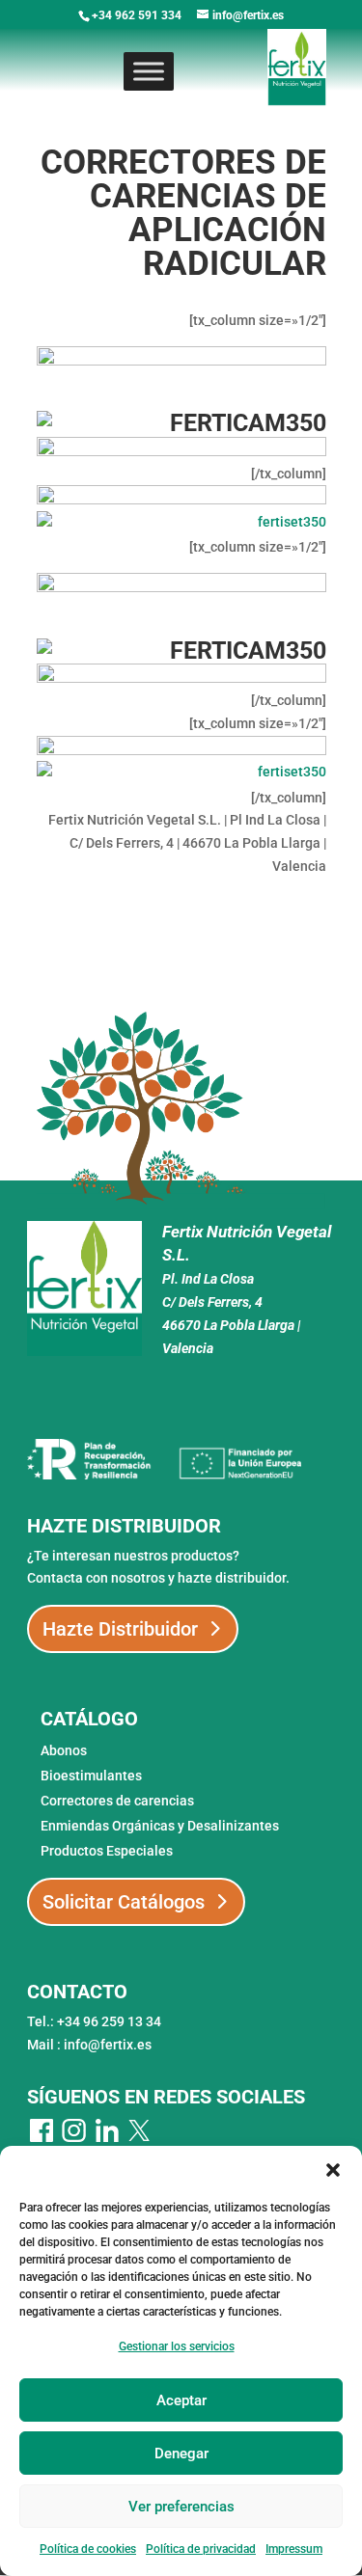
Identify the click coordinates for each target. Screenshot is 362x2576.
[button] (333, 2170)
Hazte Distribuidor (120, 1629)
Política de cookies (88, 2549)
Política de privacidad (201, 2549)
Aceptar (181, 2400)
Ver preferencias (181, 2507)
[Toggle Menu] (149, 71)
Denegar (181, 2454)
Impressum (294, 2549)
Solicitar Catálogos (124, 1902)
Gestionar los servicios (177, 2346)
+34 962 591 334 (137, 15)
